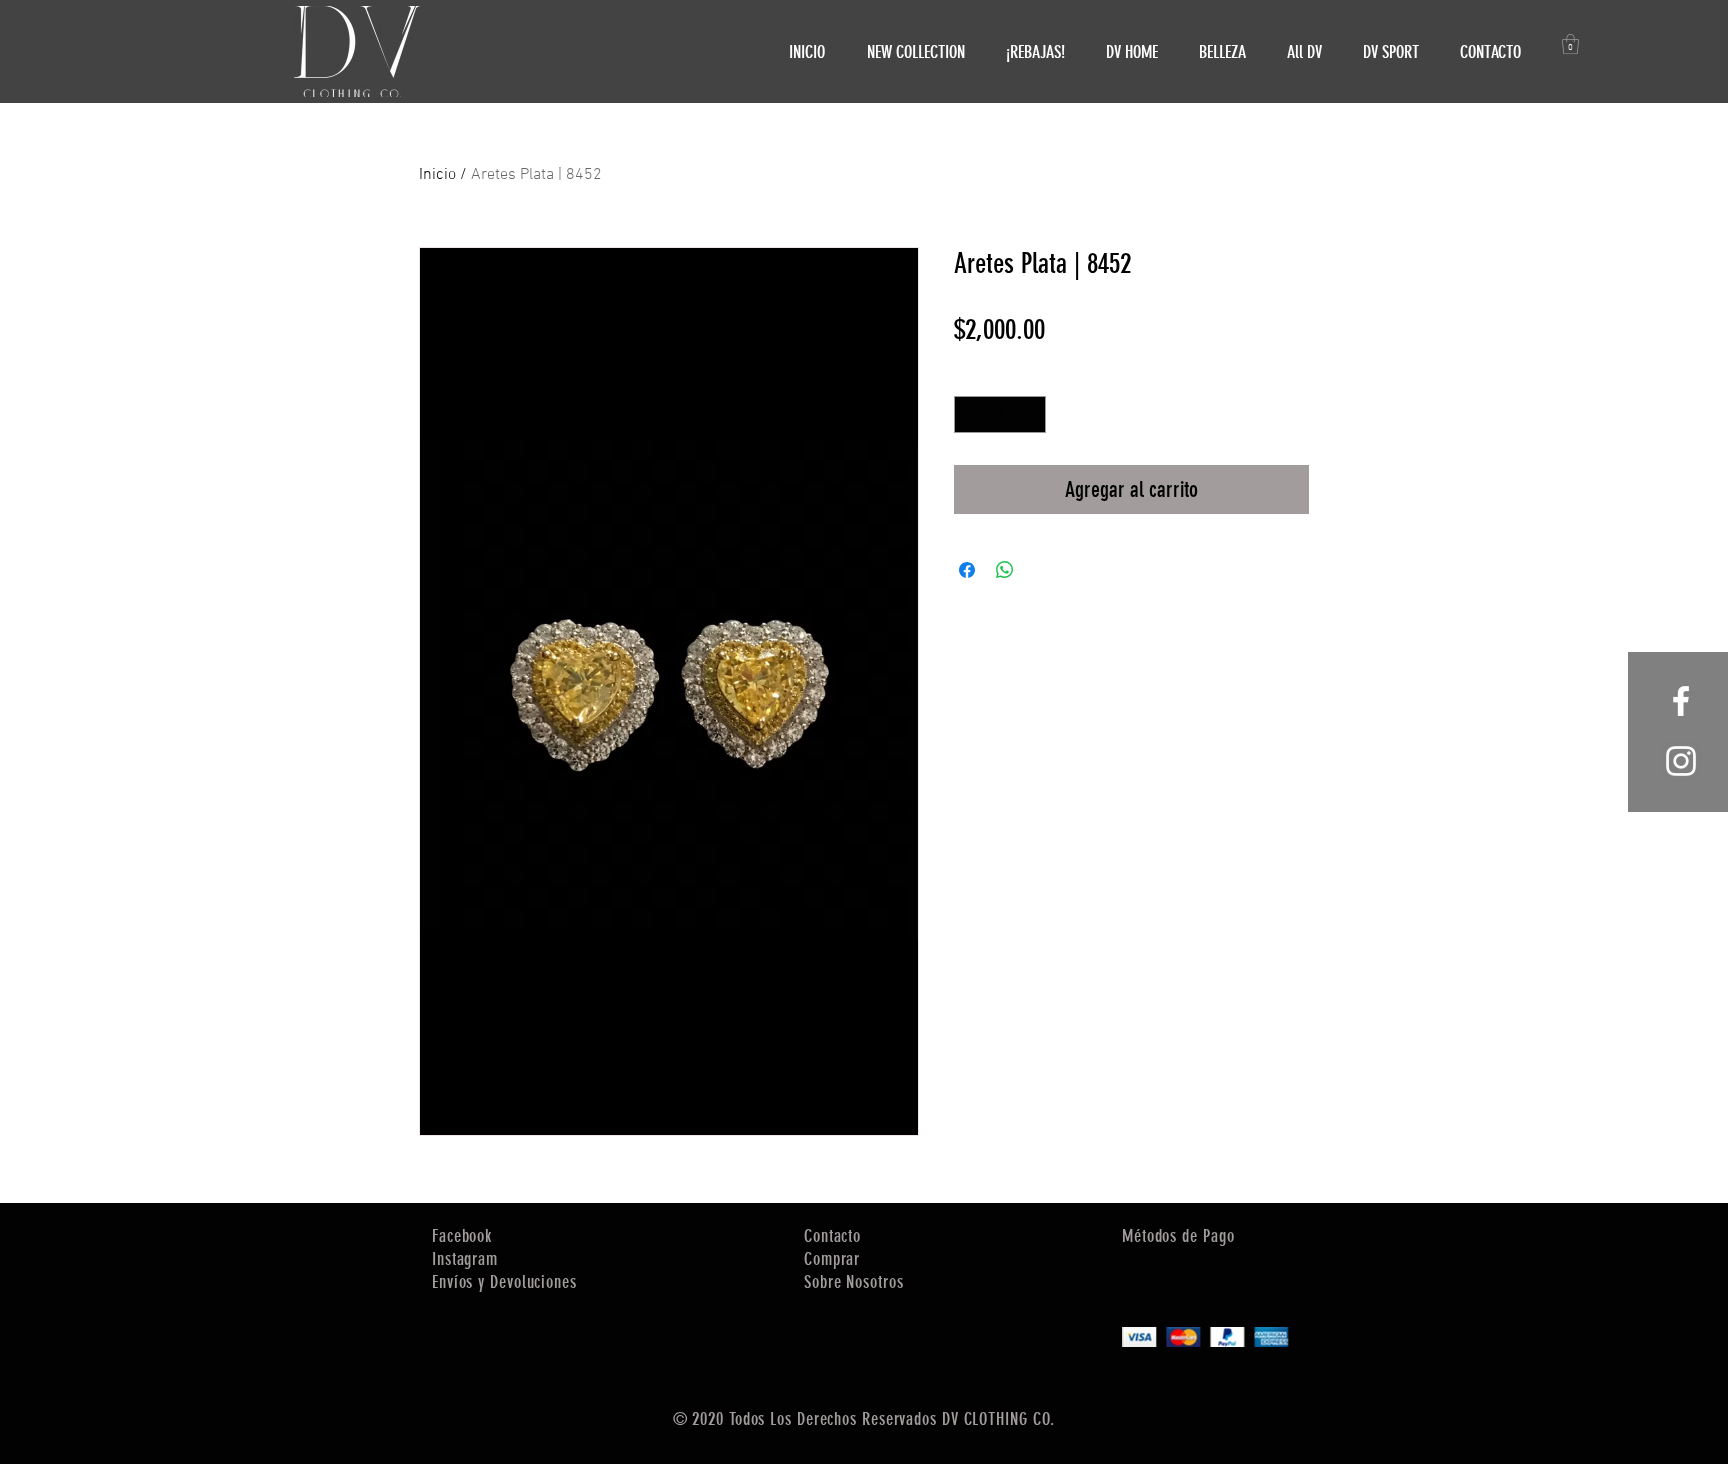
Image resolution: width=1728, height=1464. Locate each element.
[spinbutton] (1000, 414)
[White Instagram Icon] (1681, 761)
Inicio (437, 175)
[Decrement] (969, 414)
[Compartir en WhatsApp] (1005, 570)
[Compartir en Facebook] (967, 570)
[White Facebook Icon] (1681, 701)
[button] (1570, 44)
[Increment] (1030, 414)
